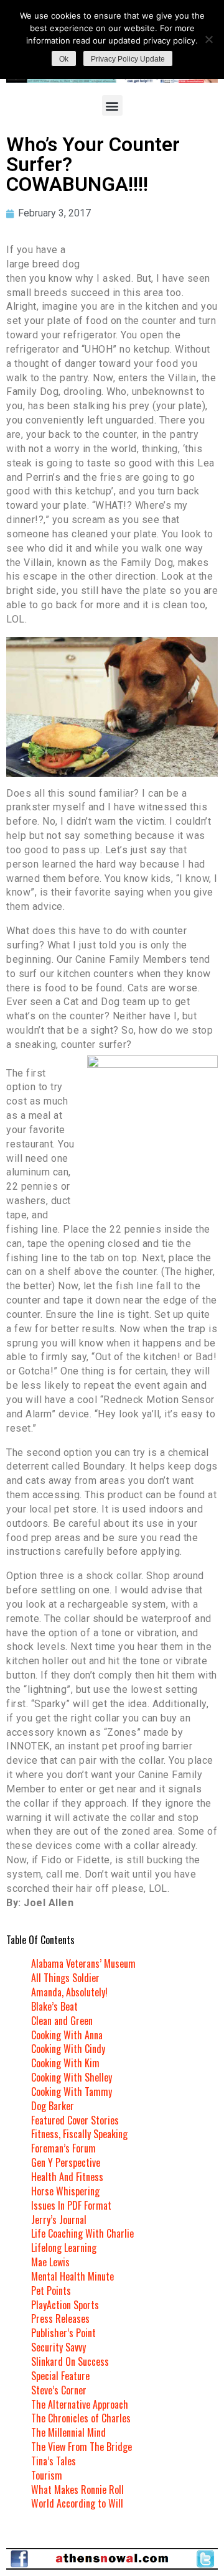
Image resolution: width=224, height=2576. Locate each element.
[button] (112, 105)
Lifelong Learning (64, 2248)
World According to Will (77, 2503)
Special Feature (60, 2376)
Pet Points (51, 2291)
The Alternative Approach (80, 2404)
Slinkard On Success (70, 2361)
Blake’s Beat (54, 2006)
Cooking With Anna (67, 2035)
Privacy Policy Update (128, 59)
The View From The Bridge (82, 2447)
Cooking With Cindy (68, 2049)
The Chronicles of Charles (81, 2418)
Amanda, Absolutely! (69, 1992)
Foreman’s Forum (63, 2148)
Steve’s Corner (59, 2390)
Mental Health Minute (72, 2276)
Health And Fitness (67, 2177)
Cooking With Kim (65, 2063)
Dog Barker (53, 2106)
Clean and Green (62, 2021)
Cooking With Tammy (72, 2092)
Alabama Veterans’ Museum (83, 1963)
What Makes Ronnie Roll (77, 2490)
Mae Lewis (50, 2262)
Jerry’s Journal (59, 2220)
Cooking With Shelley (72, 2077)
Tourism (47, 2475)
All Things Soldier (65, 1978)
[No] (208, 39)
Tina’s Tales (54, 2461)
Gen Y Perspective (66, 2162)
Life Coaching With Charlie (82, 2233)
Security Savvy (58, 2347)
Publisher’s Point (63, 2333)
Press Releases (60, 2319)
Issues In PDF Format (71, 2205)
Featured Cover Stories (75, 2120)
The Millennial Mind (68, 2432)
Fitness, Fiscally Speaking (79, 2134)
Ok (64, 59)
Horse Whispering (65, 2191)
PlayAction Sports (65, 2305)
